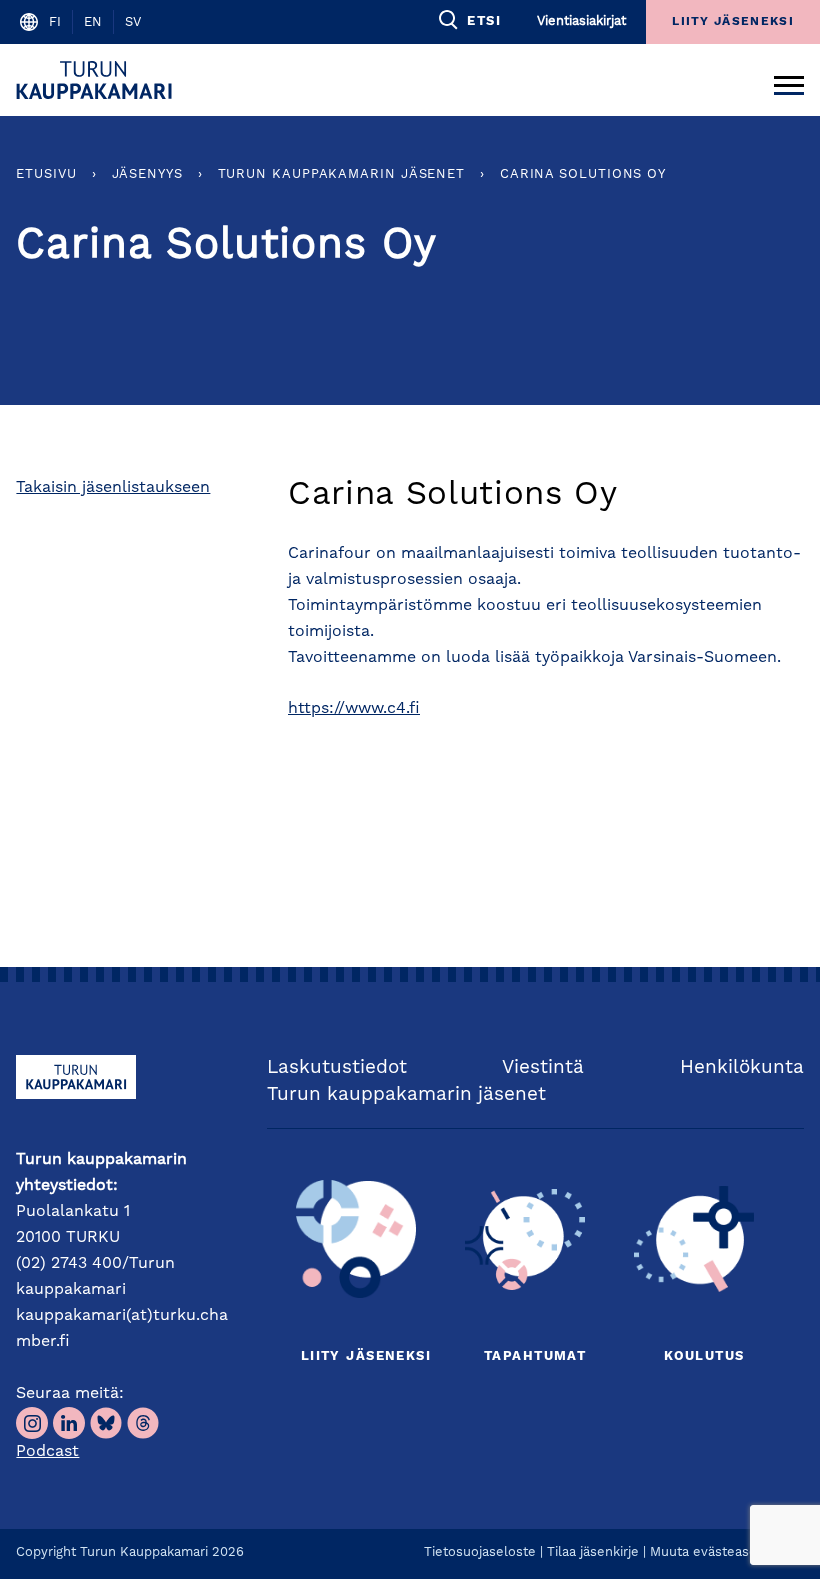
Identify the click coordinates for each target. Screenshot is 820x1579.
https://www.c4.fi (354, 709)
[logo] (97, 80)
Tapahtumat (535, 1356)
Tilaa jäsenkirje (593, 1552)
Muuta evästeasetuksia (722, 1552)
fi (55, 22)
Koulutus (704, 1356)
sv (133, 22)
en (93, 22)
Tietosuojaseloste (480, 1552)
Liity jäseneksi (366, 1356)
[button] (468, 20)
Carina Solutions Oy (583, 174)
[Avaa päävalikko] (789, 80)
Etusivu (46, 174)
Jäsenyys (147, 174)
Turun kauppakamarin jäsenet (342, 174)
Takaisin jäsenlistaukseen (113, 488)
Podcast (47, 1452)
